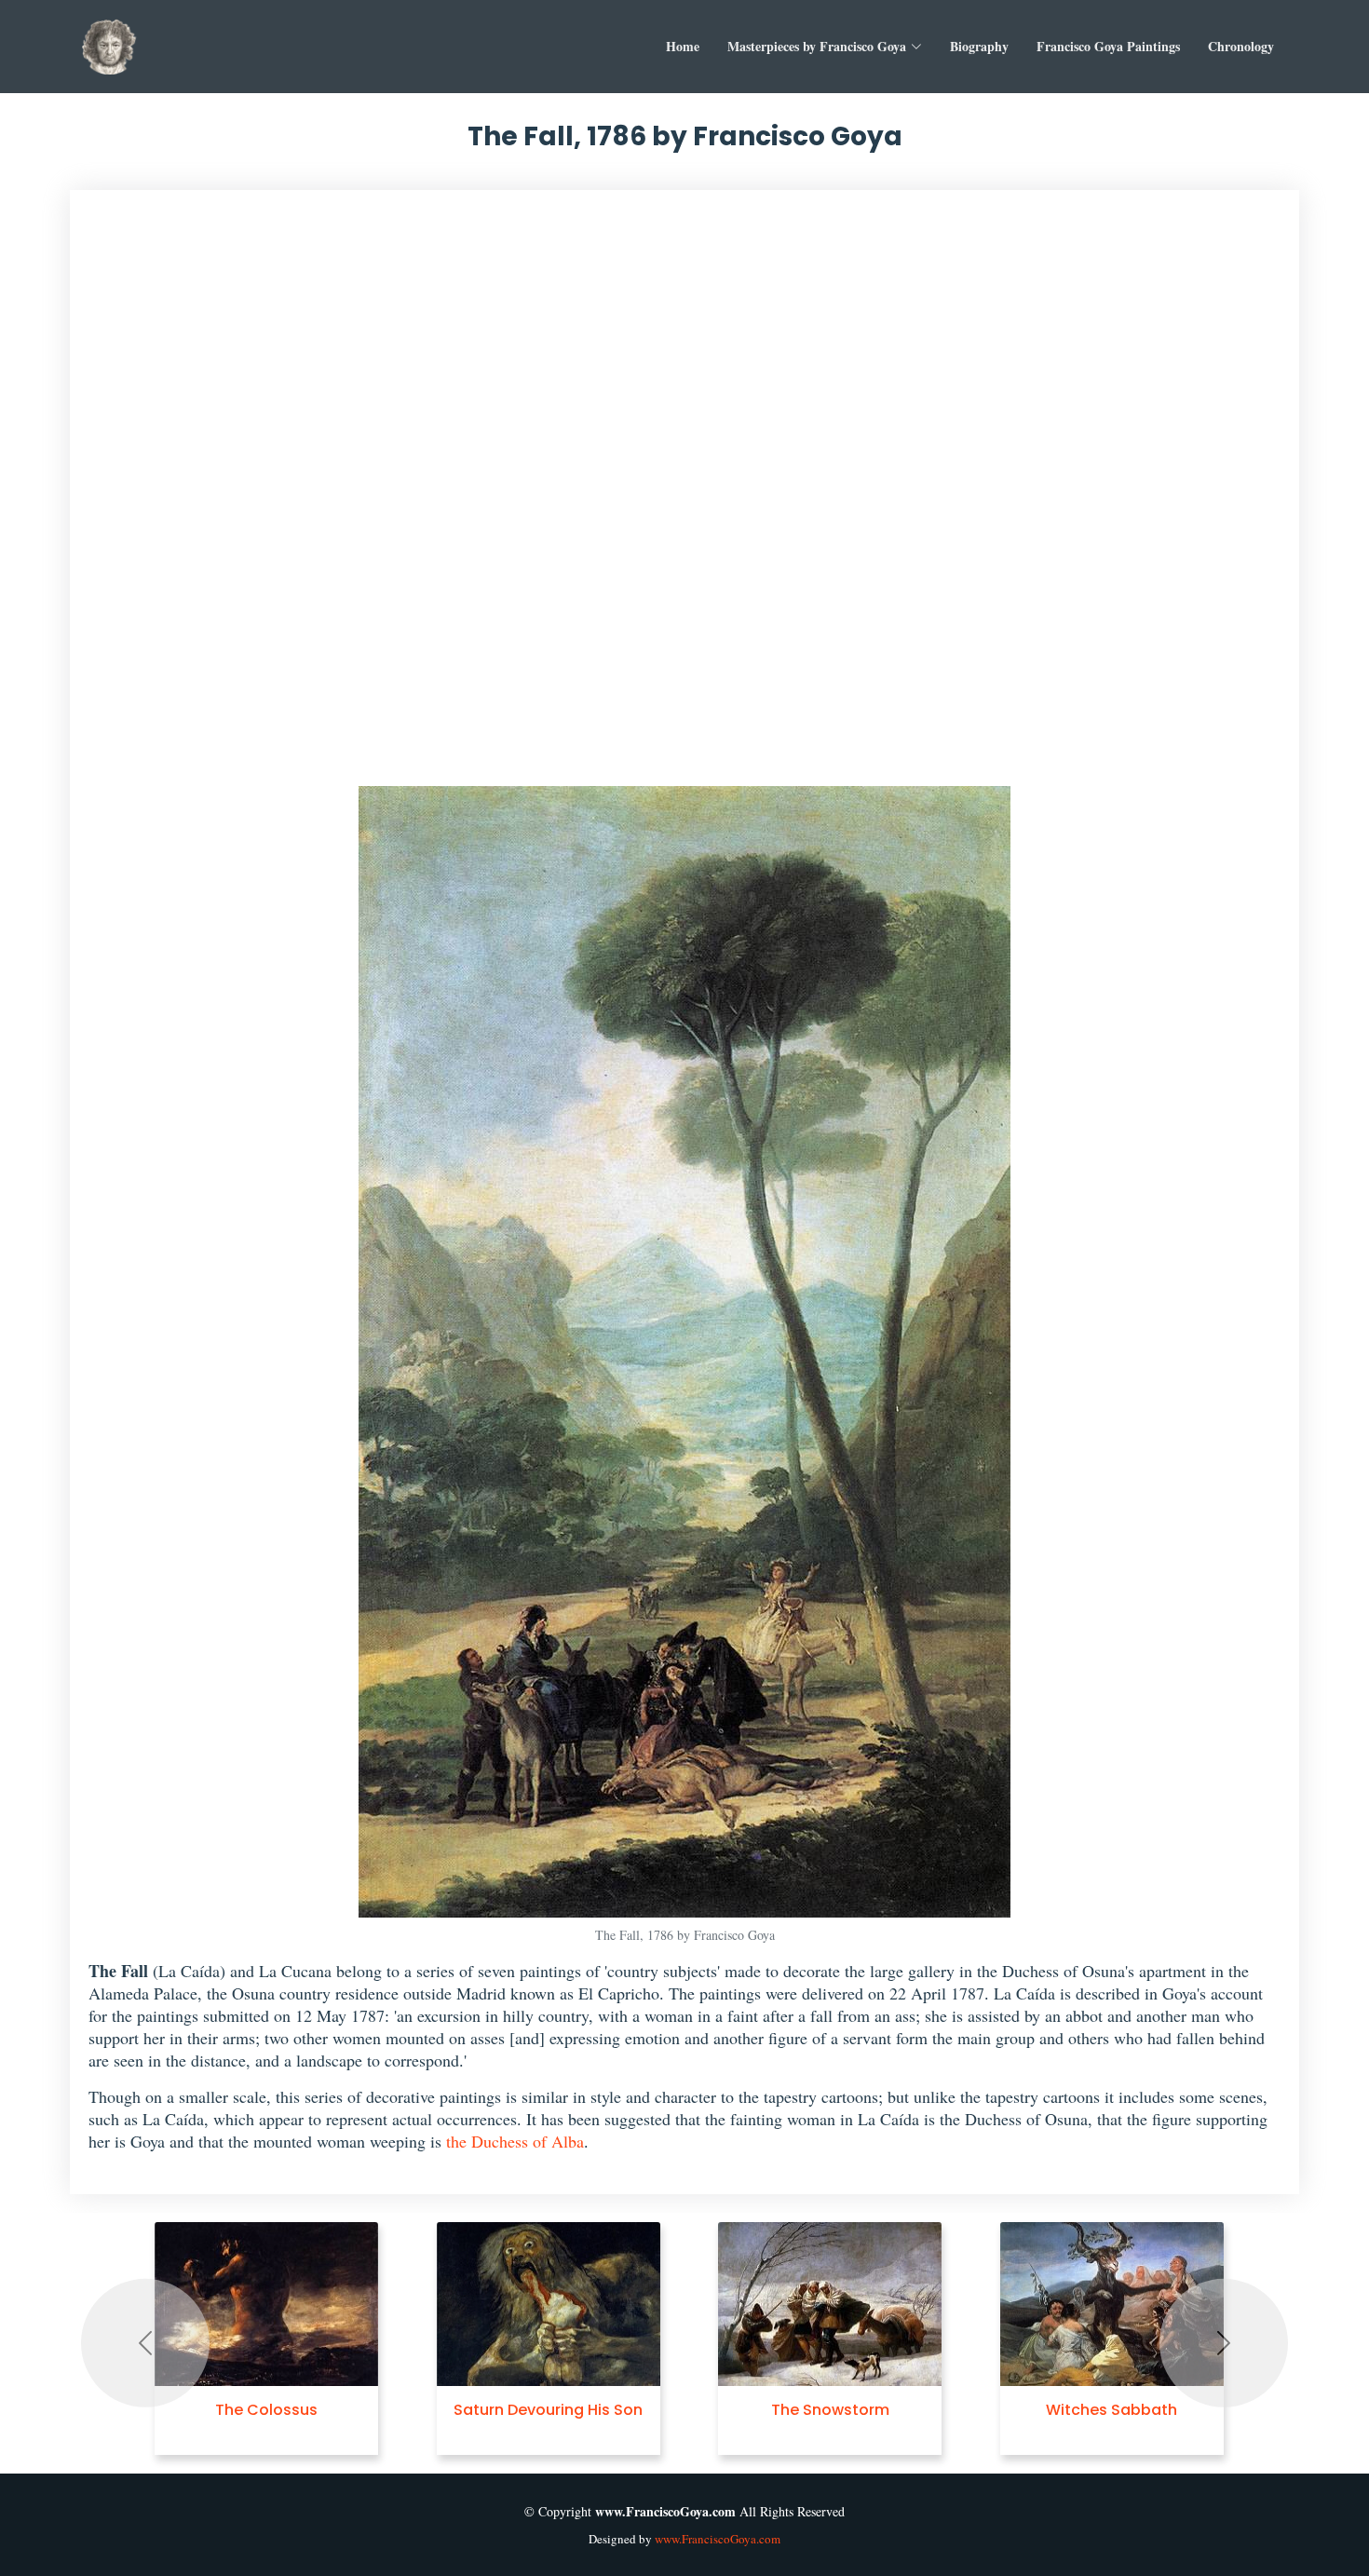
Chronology (1241, 46)
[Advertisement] (685, 497)
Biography (979, 46)
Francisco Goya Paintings (1108, 46)
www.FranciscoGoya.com (718, 2539)
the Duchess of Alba (515, 2141)
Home (683, 46)
